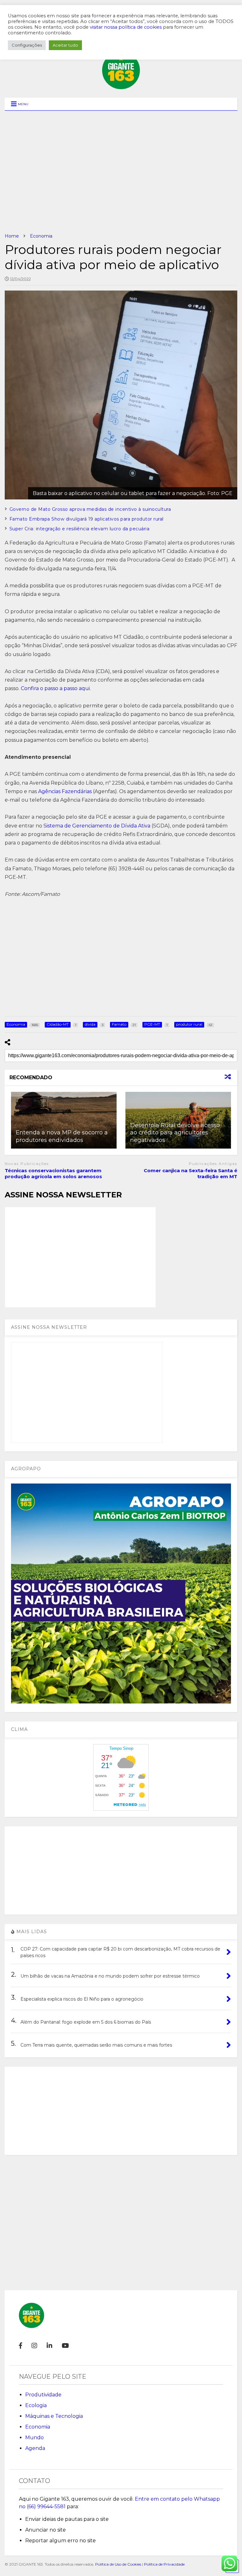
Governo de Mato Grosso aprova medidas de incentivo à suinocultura (90, 509)
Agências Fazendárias (65, 791)
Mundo (35, 2438)
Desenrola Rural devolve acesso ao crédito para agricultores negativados (175, 1133)
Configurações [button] (27, 45)
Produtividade (43, 2395)
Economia (38, 2427)
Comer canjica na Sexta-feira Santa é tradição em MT (190, 1174)
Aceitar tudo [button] (65, 45)
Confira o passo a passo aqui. (56, 688)
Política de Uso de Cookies (118, 2564)
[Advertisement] (121, 172)
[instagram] (34, 2346)
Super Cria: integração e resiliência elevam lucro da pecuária (80, 529)
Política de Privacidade (164, 2564)
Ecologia (36, 2405)
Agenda (35, 2448)
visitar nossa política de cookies (126, 27)
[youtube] (65, 2346)
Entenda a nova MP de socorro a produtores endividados (62, 1136)
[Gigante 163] (121, 86)
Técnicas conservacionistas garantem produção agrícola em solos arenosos (53, 1174)
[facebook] (20, 2346)
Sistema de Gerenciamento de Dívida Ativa (97, 826)
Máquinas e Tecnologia (54, 2416)
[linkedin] (49, 2346)
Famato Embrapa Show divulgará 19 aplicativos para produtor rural (86, 519)
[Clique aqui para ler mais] (64, 1120)
